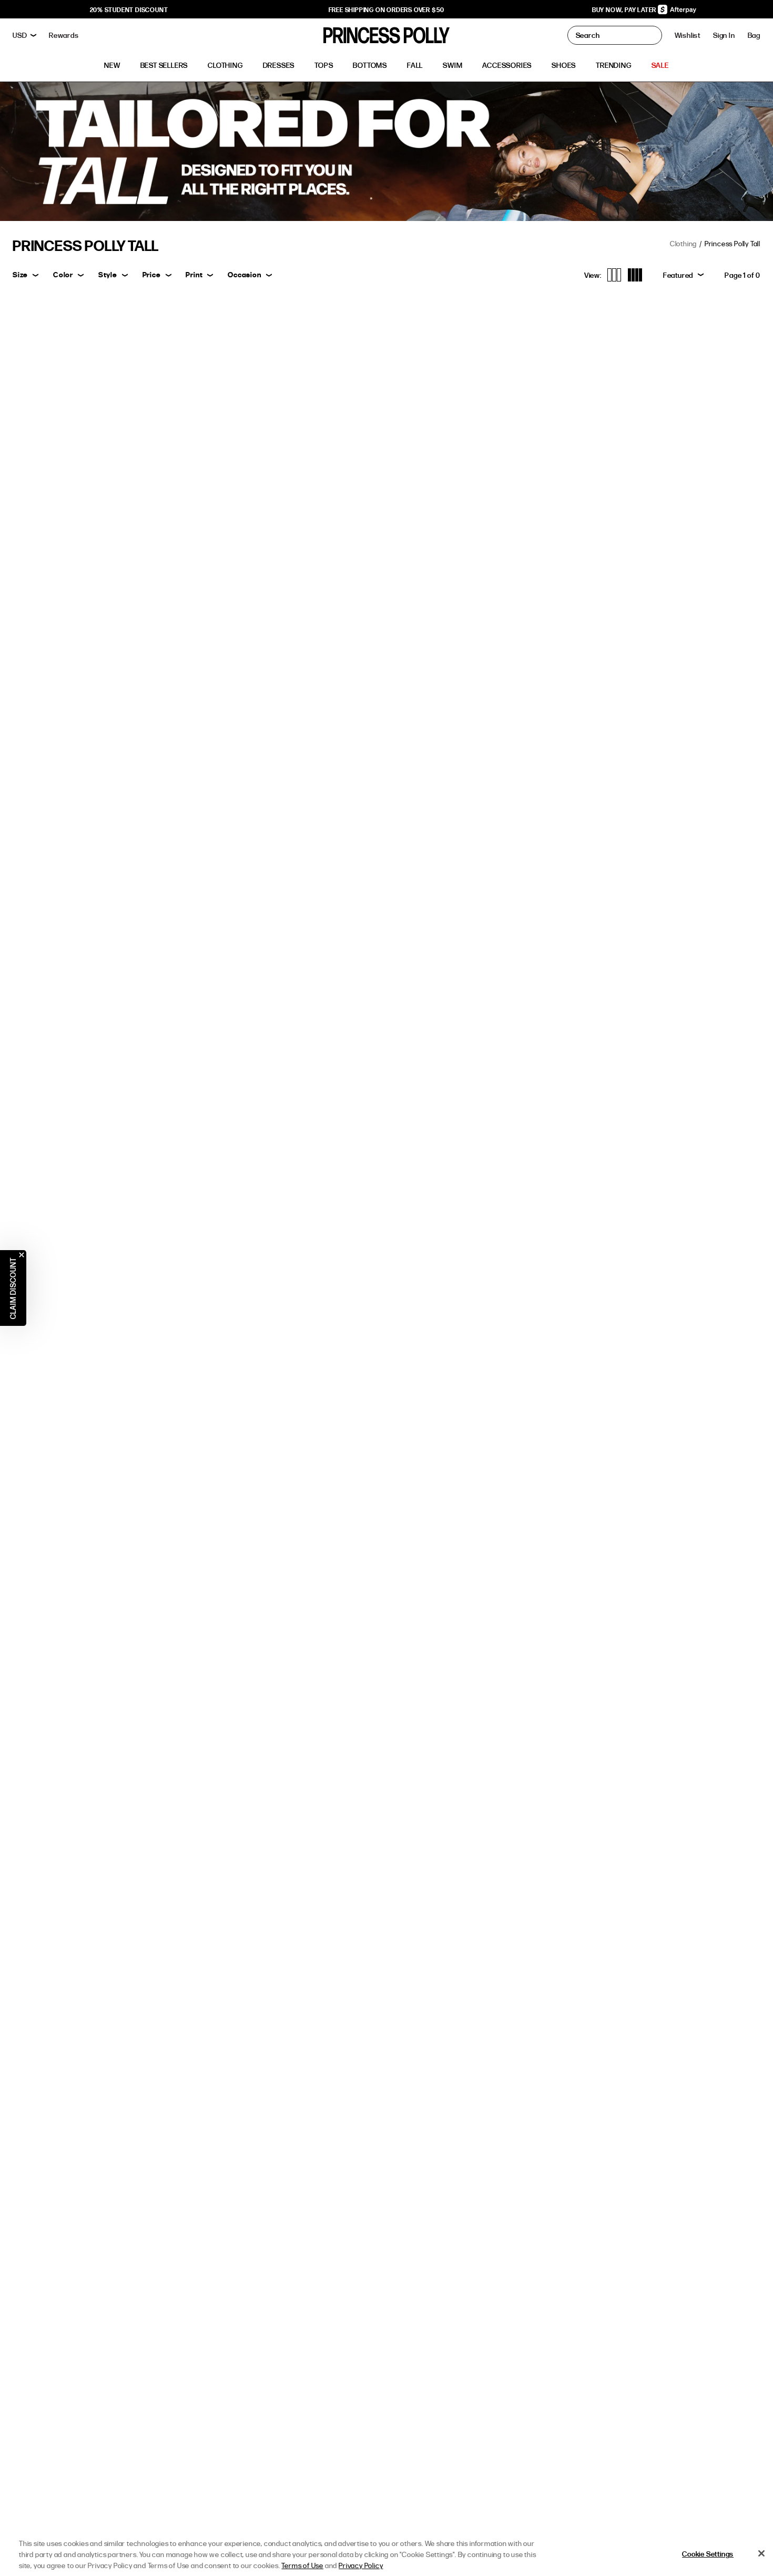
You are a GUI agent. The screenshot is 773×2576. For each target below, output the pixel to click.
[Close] (761, 2553)
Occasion (244, 274)
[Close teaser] (22, 1255)
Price (152, 274)
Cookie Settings (708, 2554)
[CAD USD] (24, 35)
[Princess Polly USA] (387, 35)
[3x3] (614, 275)
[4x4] (635, 275)
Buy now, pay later (625, 9)
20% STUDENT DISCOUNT (129, 9)
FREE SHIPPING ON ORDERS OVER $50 (387, 9)
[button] (754, 35)
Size (20, 274)
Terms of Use (302, 2565)
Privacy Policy (361, 2565)
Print (194, 274)
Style (108, 274)
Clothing (683, 243)
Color (63, 274)
